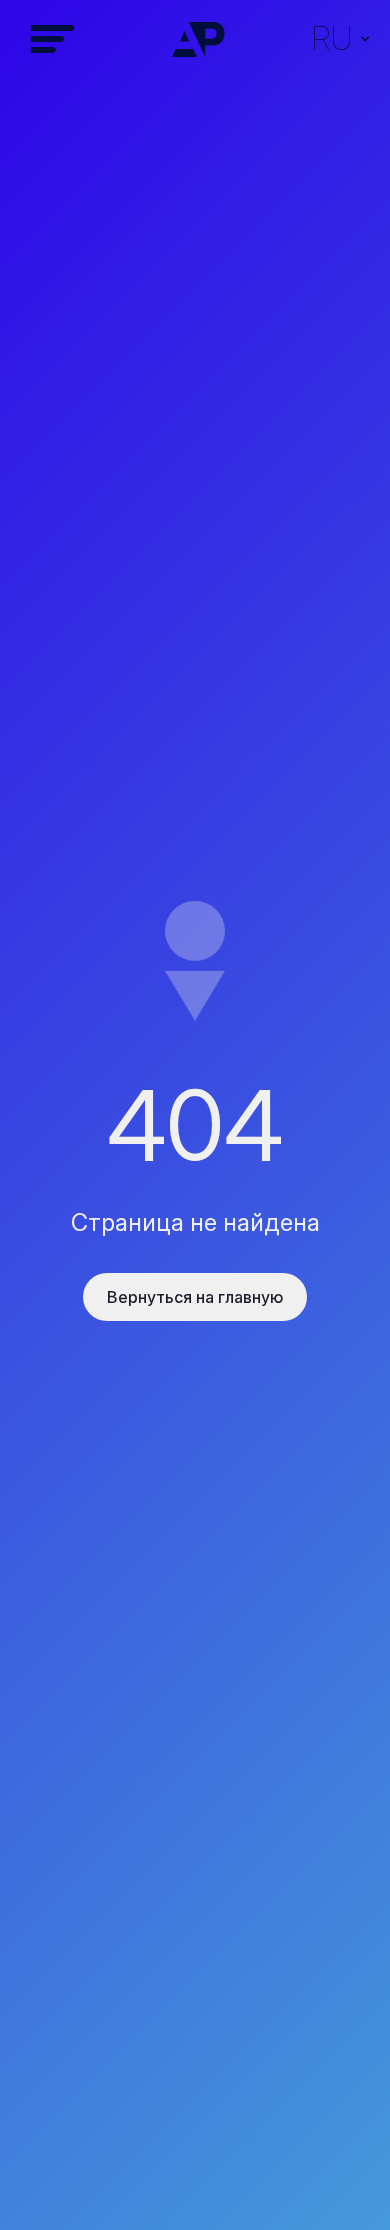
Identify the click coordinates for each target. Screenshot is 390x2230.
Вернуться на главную (195, 1297)
